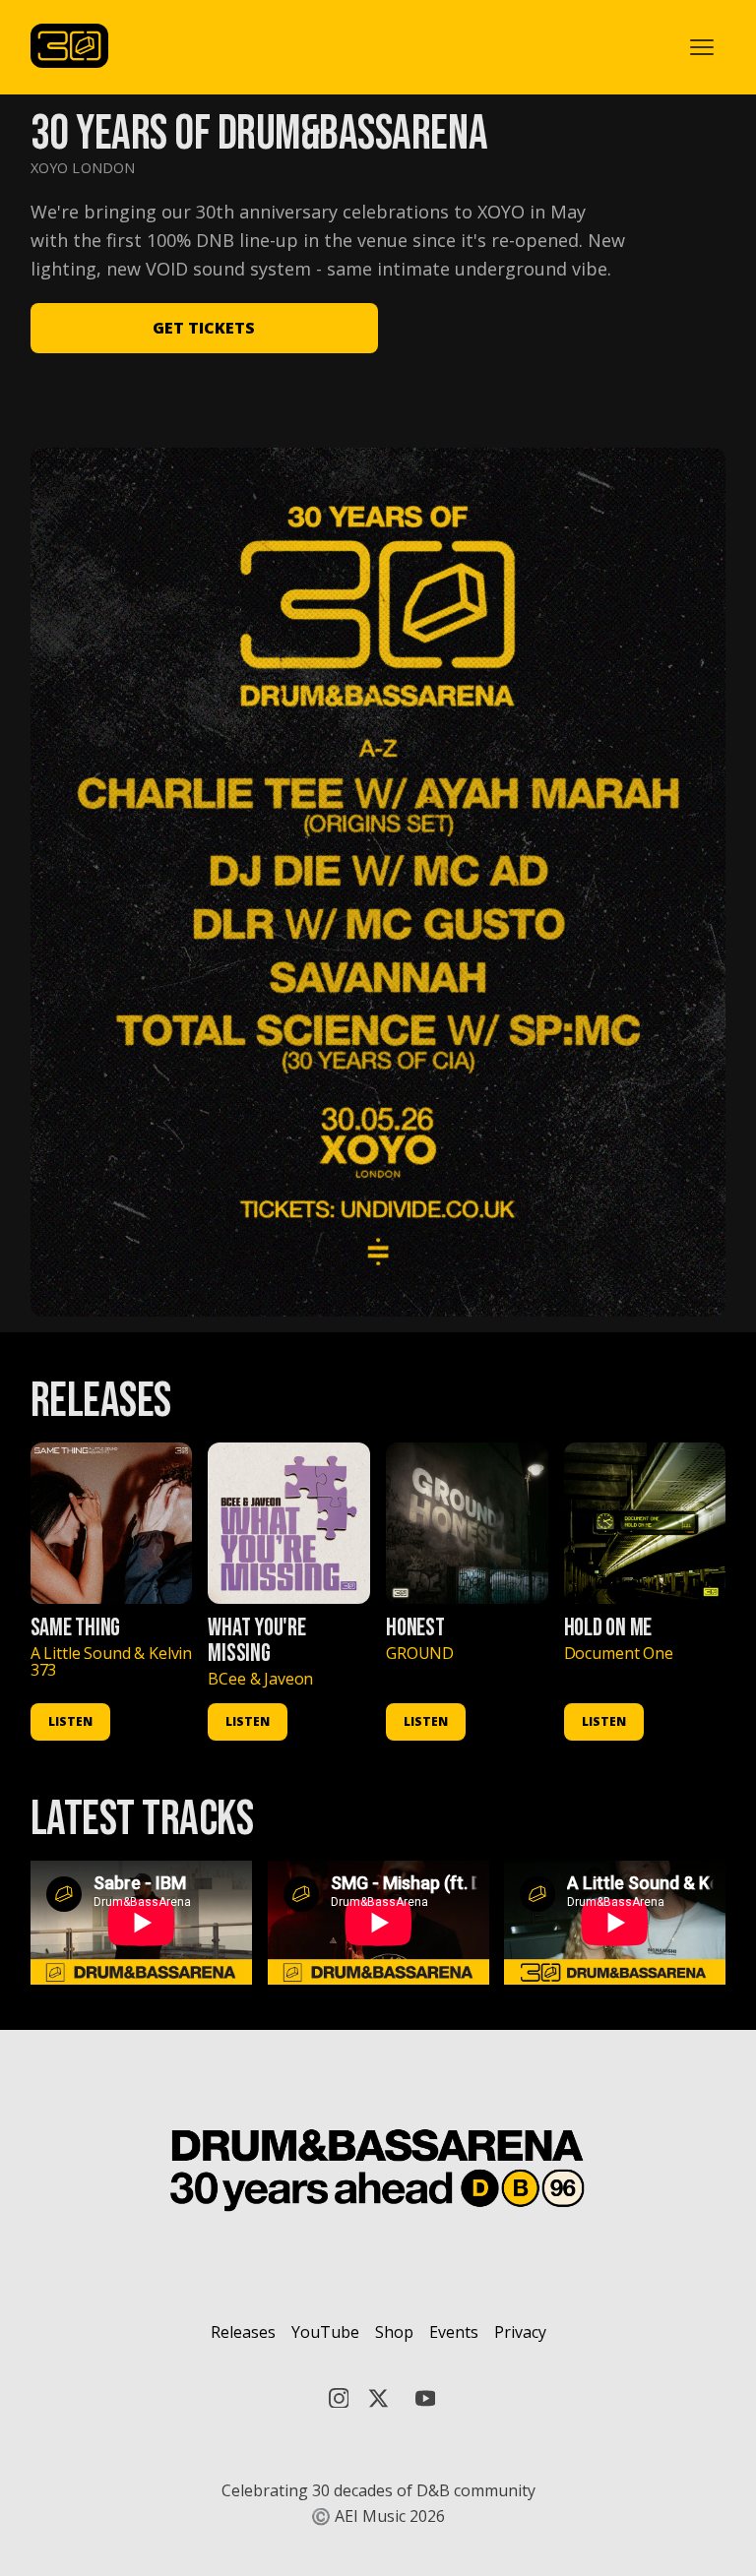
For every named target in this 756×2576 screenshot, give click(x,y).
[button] (702, 47)
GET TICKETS (204, 328)
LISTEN (70, 1721)
